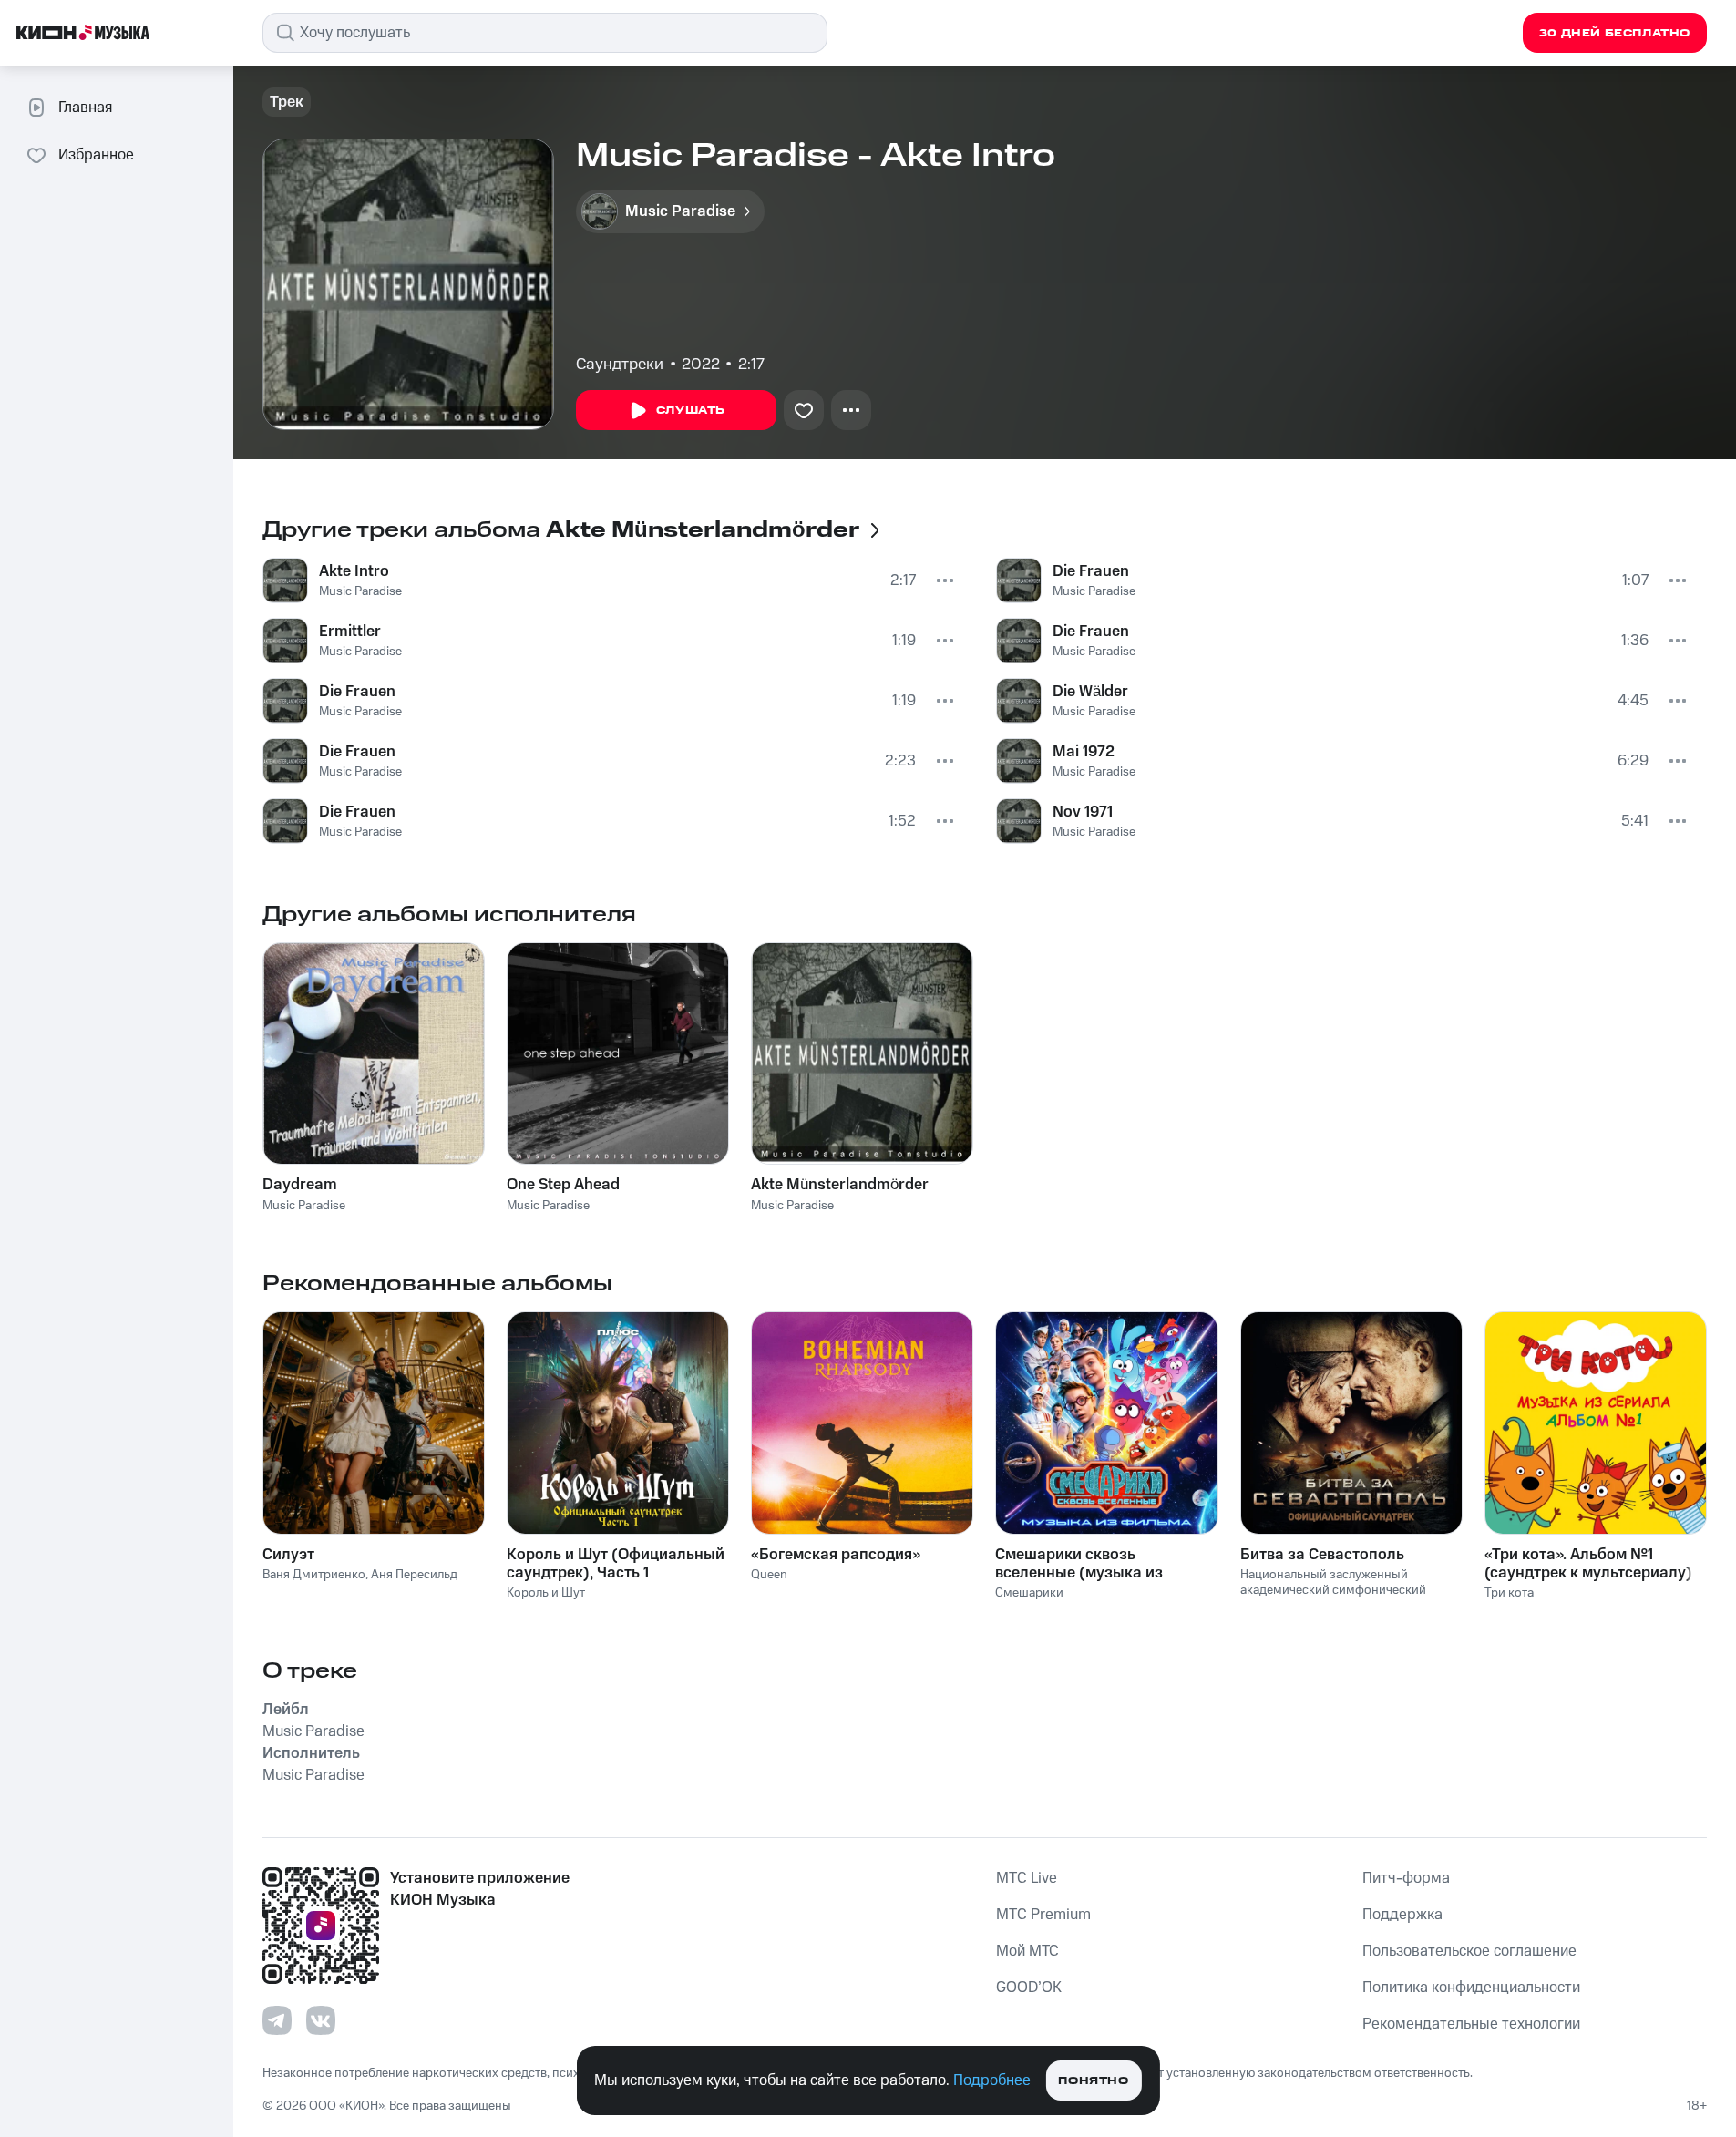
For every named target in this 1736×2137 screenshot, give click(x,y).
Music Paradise (360, 591)
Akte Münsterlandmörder (840, 1185)
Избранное (96, 155)
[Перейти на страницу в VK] (321, 2020)
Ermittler (350, 632)
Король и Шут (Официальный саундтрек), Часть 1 (616, 1564)
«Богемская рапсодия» (836, 1555)
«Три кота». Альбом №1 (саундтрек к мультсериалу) (1588, 1564)
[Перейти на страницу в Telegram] (277, 2020)
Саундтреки (620, 365)
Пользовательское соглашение (1469, 1951)
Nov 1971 (1083, 812)
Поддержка (1402, 1915)
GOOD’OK (1029, 1988)
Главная (85, 108)
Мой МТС (1027, 1951)
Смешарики (1029, 1593)
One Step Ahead (563, 1185)
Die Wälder (1090, 692)
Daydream (300, 1185)
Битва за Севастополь (1322, 1555)
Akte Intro (354, 571)
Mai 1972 (1084, 752)
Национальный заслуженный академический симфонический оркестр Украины (1333, 1590)
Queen (769, 1575)
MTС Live (1027, 1878)
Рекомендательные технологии (1471, 2024)
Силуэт (288, 1555)
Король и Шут (546, 1593)
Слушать (691, 411)
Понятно (1093, 2081)
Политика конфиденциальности (1471, 1988)
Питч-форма (1406, 1878)
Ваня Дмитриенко (314, 1575)
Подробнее (992, 2080)
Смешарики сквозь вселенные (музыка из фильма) (1079, 1564)
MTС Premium (1043, 1915)
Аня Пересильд (414, 1575)
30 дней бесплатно (1615, 33)
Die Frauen (357, 692)
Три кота (1509, 1593)
